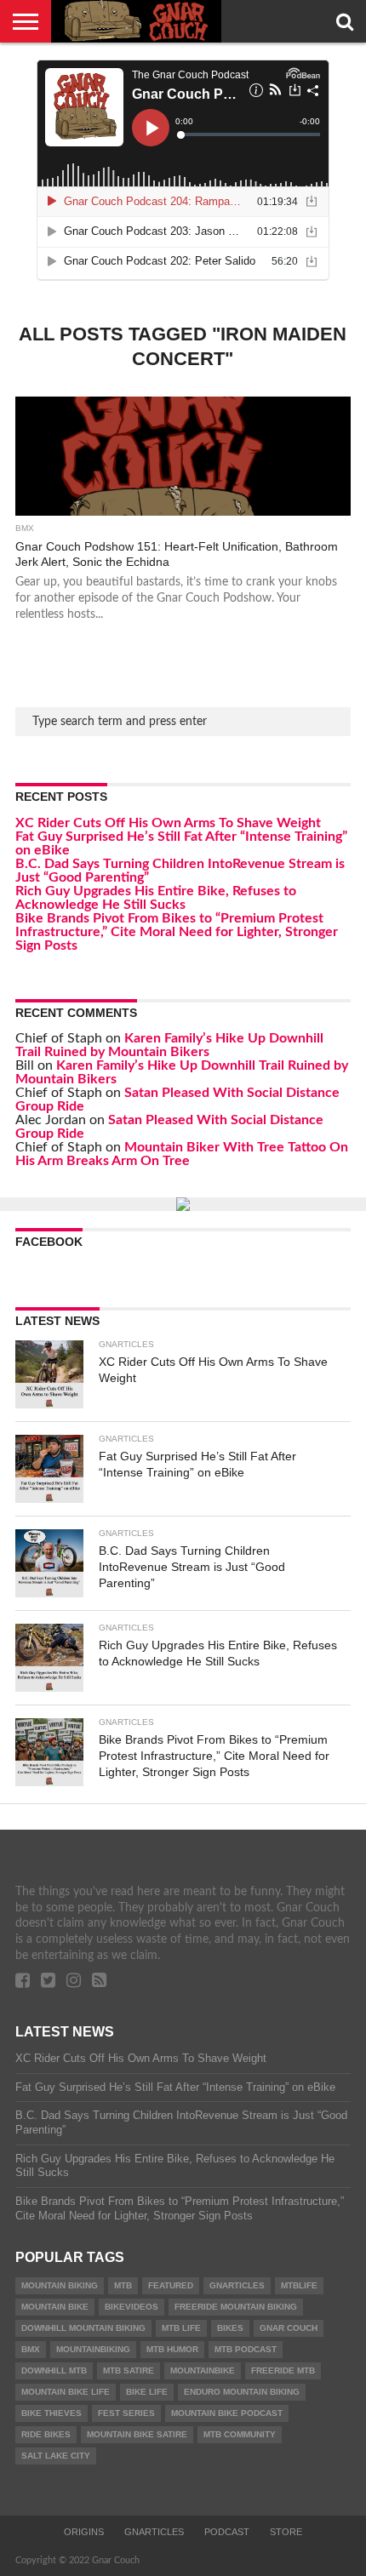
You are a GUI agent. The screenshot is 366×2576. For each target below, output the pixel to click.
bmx (31, 2349)
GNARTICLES (154, 2532)
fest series (126, 2413)
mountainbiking (93, 2349)
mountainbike (203, 2370)
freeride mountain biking (236, 2307)
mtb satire (129, 2370)
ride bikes (46, 2434)
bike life (147, 2392)
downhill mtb (54, 2370)
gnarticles (237, 2285)
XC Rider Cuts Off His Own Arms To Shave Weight (168, 823)
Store (286, 2532)
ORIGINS (84, 2532)
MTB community (240, 2434)
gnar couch (289, 2328)
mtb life (181, 2328)
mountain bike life (66, 2392)
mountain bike (55, 2307)
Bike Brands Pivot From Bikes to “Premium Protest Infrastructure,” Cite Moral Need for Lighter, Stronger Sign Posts (177, 932)
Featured (171, 2285)
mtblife (299, 2285)
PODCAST (227, 2532)
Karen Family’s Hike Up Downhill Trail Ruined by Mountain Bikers (169, 1045)
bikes (230, 2328)
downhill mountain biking (83, 2328)
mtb (123, 2285)
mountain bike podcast (227, 2413)
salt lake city (56, 2456)
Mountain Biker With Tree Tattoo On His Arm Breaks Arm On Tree (182, 1154)
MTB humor (172, 2349)
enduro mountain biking (242, 2392)
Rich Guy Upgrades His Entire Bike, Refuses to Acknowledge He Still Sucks (156, 898)
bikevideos (132, 2307)
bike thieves (51, 2413)
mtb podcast (246, 2349)
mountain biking (60, 2285)
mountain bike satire (137, 2434)
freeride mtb (283, 2370)
